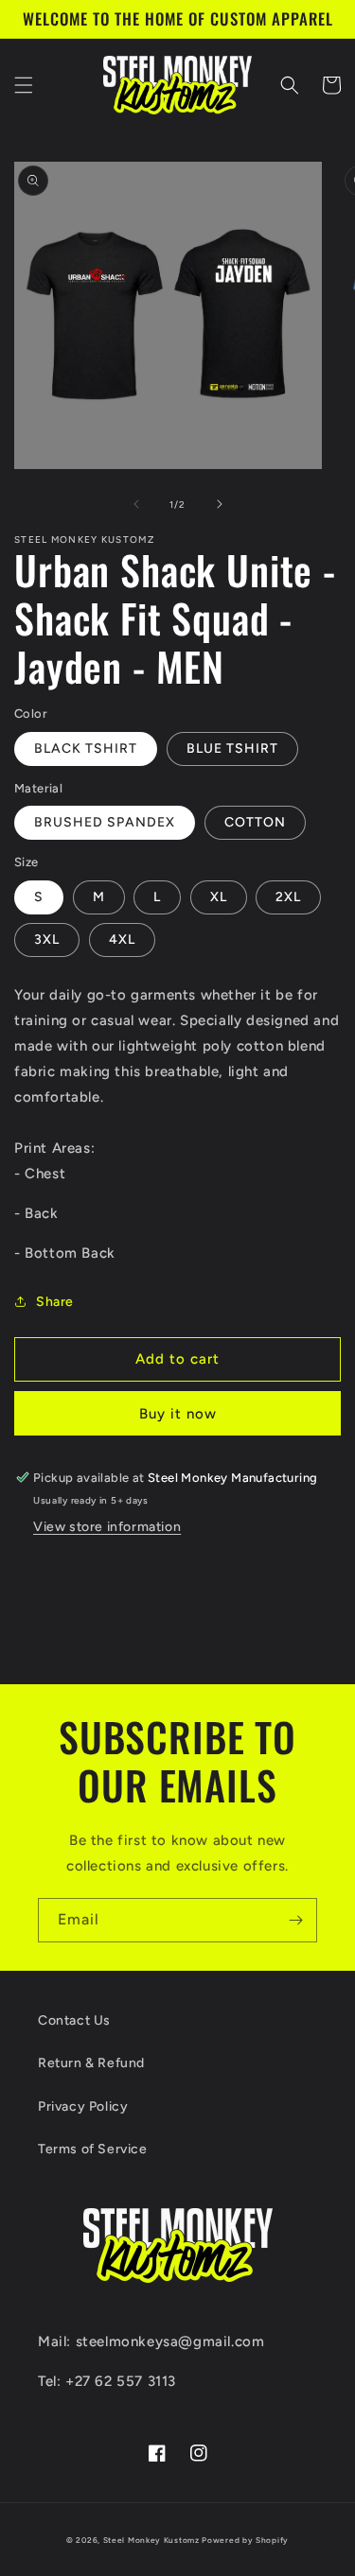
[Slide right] (220, 504)
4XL (122, 940)
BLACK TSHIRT (86, 748)
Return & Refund (91, 2063)
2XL (288, 897)
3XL (47, 940)
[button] (24, 85)
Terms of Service (93, 2149)
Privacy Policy (83, 2106)
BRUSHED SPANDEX (105, 822)
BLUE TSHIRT (232, 748)
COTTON (255, 822)
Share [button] (55, 1302)
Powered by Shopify (245, 2540)
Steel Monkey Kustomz (151, 2540)
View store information (107, 1527)
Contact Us (74, 2020)
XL (219, 897)
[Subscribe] (295, 1920)
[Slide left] (136, 504)
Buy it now (178, 1414)
